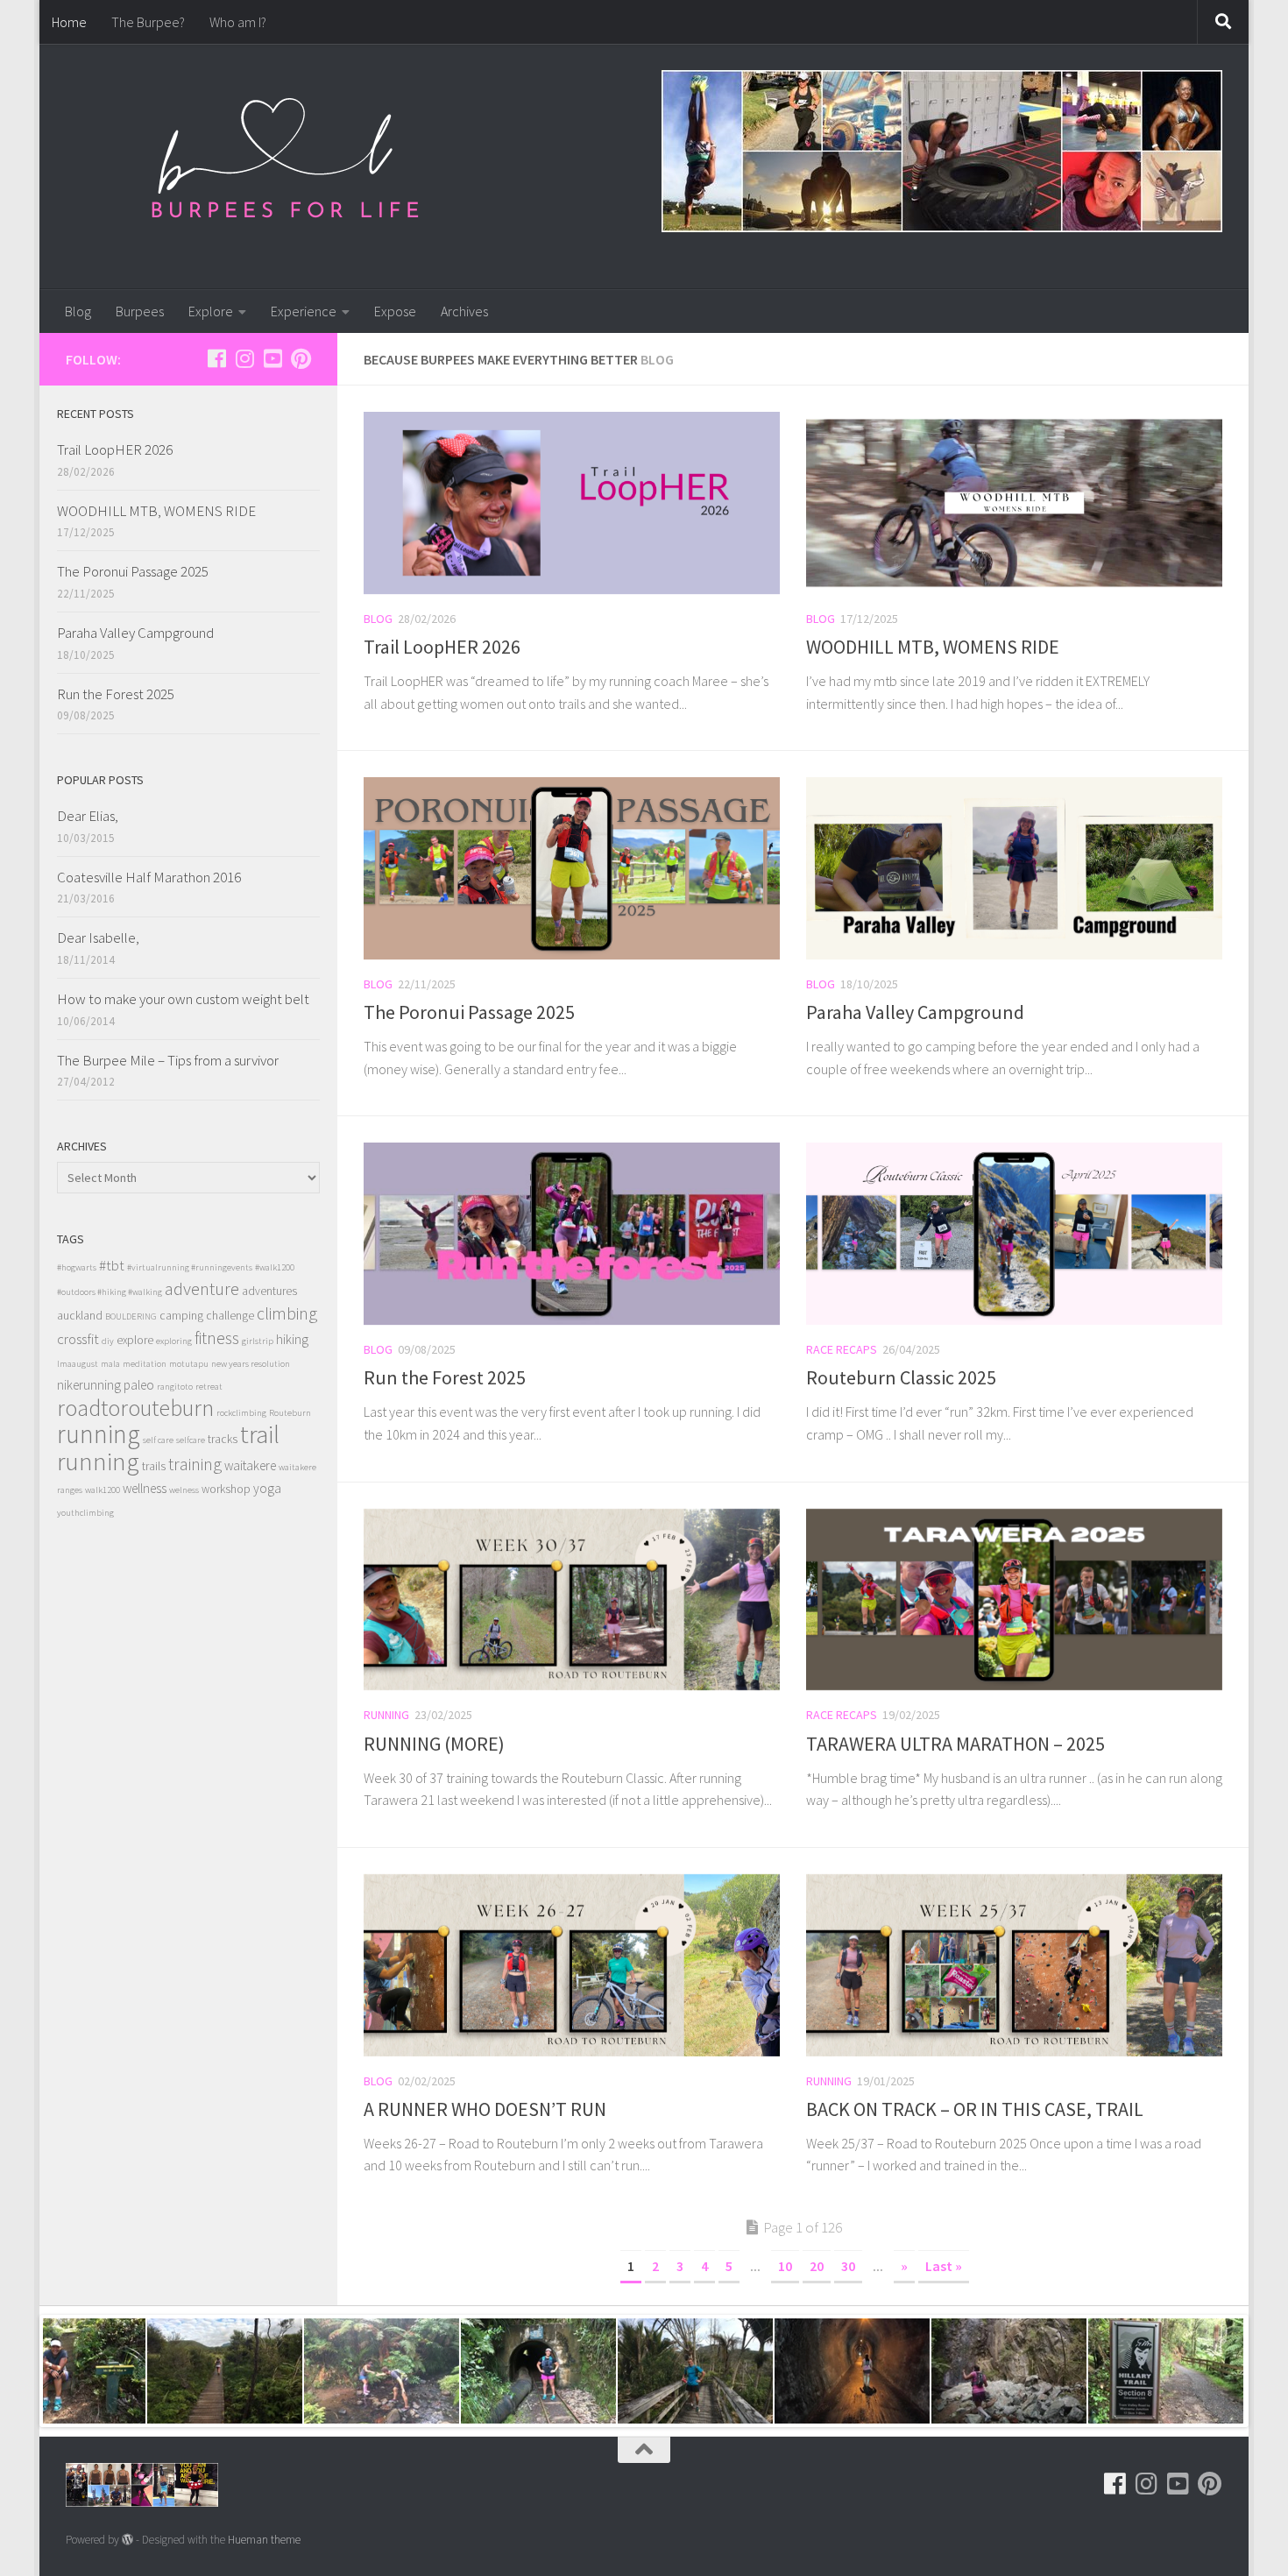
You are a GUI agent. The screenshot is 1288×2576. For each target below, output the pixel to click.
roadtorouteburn (135, 1408)
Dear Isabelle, (98, 938)
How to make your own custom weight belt (183, 999)
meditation (145, 1364)
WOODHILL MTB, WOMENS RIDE (933, 647)
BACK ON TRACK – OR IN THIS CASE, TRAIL (975, 2109)
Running (386, 1715)
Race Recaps (842, 1349)
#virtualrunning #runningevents (190, 1267)
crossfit (78, 1339)
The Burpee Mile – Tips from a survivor (168, 1060)
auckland (80, 1316)
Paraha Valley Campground (915, 1012)
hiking (292, 1339)
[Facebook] (216, 358)
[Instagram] (244, 358)
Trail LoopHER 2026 (442, 647)
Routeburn (290, 1413)
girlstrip (258, 1341)
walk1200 (103, 1490)
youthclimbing (85, 1513)
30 (848, 2266)
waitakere (250, 1465)
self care (158, 1440)
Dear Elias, (88, 816)
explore (135, 1340)
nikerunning (89, 1385)
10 (785, 2266)
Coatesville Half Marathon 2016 (149, 877)
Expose (395, 311)
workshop (226, 1489)
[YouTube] (272, 358)
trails (154, 1466)
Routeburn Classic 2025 (901, 1377)
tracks (223, 1439)
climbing (287, 1313)
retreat (209, 1387)
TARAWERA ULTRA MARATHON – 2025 (955, 1744)
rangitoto (175, 1387)
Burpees (140, 311)
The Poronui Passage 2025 (469, 1012)
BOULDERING (131, 1316)
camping (181, 1316)
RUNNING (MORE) (434, 1744)
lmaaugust (78, 1364)
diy (108, 1341)
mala (110, 1364)
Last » (944, 2266)
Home (69, 22)
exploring (174, 1341)
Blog (78, 311)
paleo (139, 1385)
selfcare (191, 1440)
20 (817, 2266)
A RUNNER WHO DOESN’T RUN (485, 2109)
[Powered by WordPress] (127, 2540)
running (99, 1434)
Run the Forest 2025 (445, 1377)
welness (184, 1490)
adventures (269, 1291)
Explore (211, 311)
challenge (230, 1316)
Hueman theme (264, 2540)
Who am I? (238, 22)
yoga (267, 1488)
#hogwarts (77, 1267)
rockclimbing (241, 1413)
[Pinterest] (301, 358)
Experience (304, 311)
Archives (464, 311)
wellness (145, 1488)
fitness (217, 1338)
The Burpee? (148, 22)
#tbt (112, 1265)
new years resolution (251, 1364)
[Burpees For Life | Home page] (285, 166)
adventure (202, 1289)
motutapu (189, 1364)
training (195, 1464)
